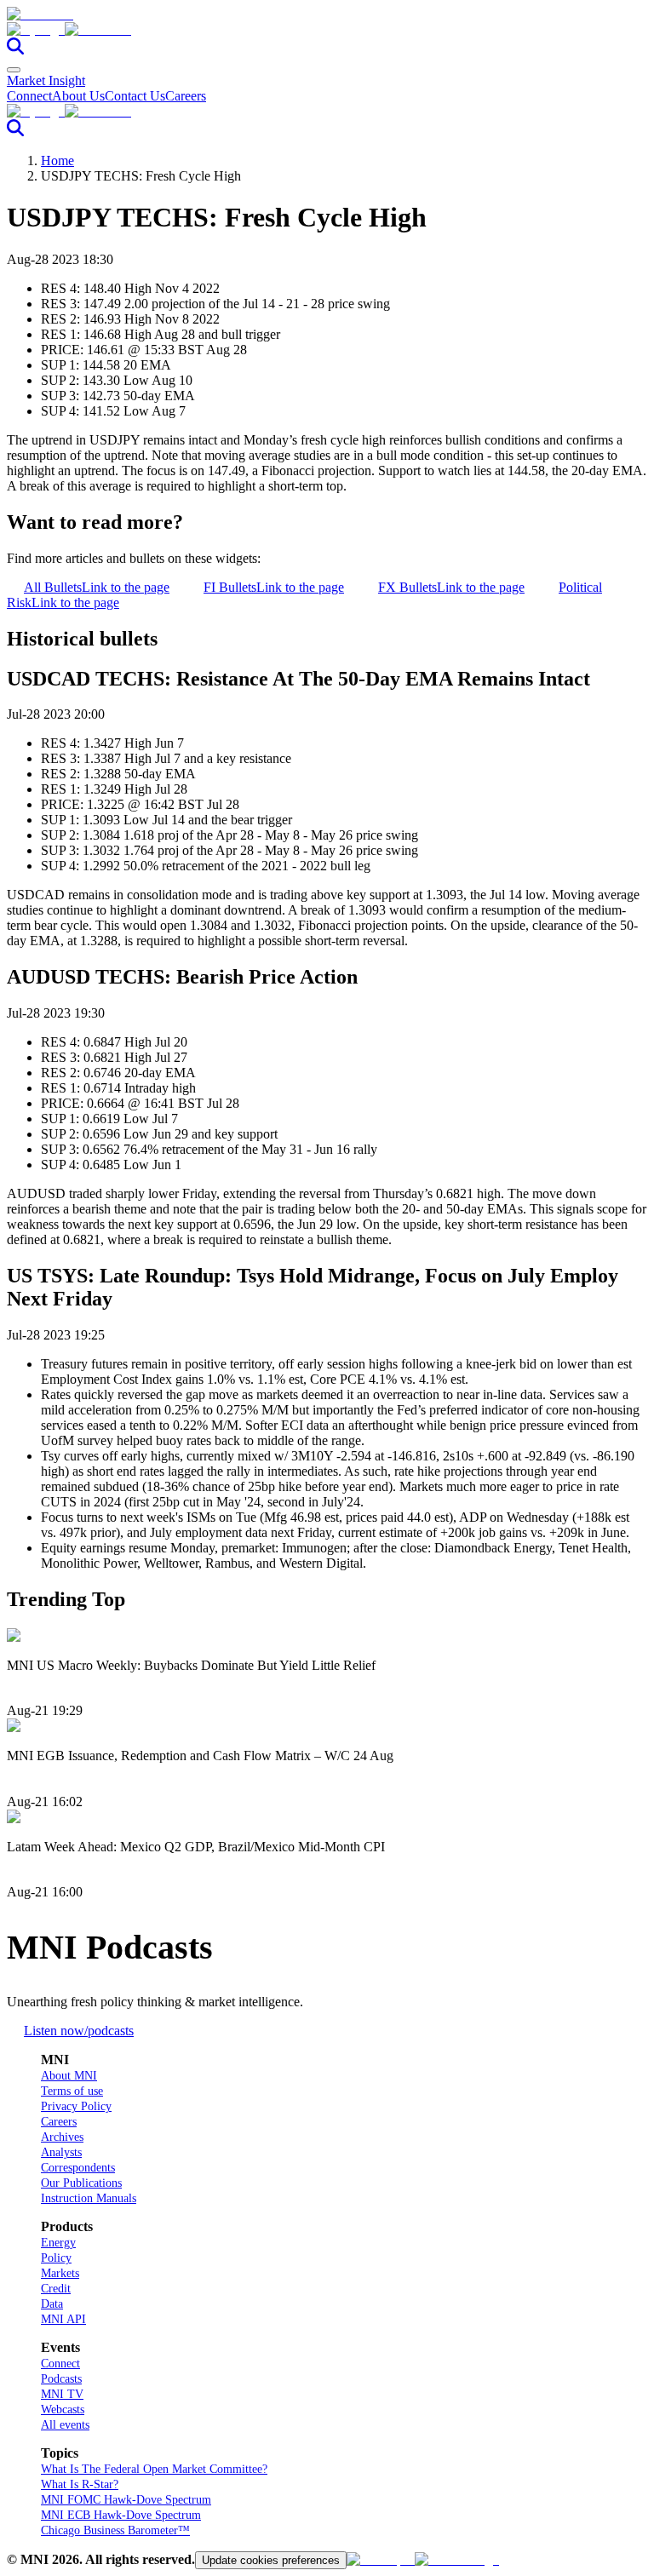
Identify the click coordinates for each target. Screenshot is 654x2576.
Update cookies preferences (271, 2560)
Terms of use (72, 2091)
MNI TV (62, 2394)
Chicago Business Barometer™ (115, 2530)
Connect (29, 96)
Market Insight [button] (46, 80)
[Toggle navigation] (14, 70)
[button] (327, 30)
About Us (78, 96)
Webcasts (63, 2410)
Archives (62, 2137)
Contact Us (135, 96)
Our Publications (81, 2183)
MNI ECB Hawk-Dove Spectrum (121, 2515)
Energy (58, 2243)
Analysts (61, 2152)
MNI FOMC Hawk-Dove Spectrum (126, 2500)
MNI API (63, 2319)
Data (52, 2304)
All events (65, 2425)
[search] (15, 50)
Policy (56, 2258)
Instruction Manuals (89, 2198)
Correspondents (78, 2168)
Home (57, 161)
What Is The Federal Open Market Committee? (154, 2469)
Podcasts (61, 2379)
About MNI (69, 2076)
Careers (186, 96)
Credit (56, 2289)
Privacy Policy (76, 2106)
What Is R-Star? (80, 2484)
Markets (60, 2273)
